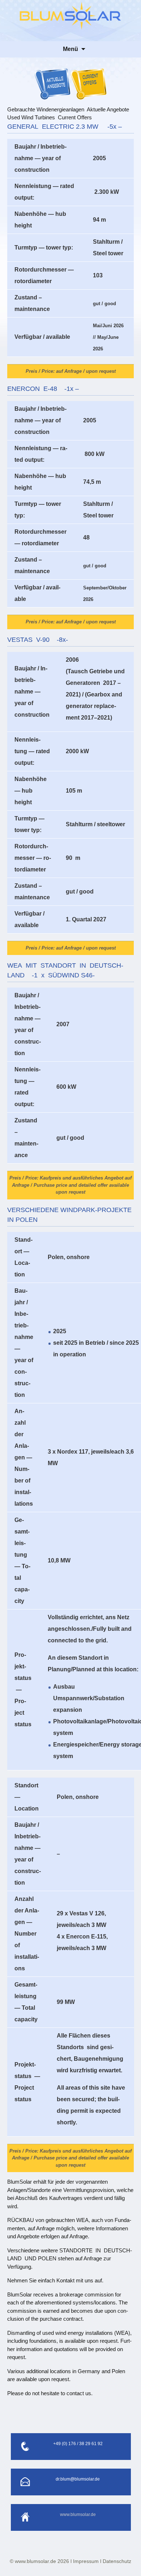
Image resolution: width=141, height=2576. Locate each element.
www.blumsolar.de (78, 2515)
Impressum (86, 2561)
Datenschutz (117, 2561)
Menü (70, 49)
